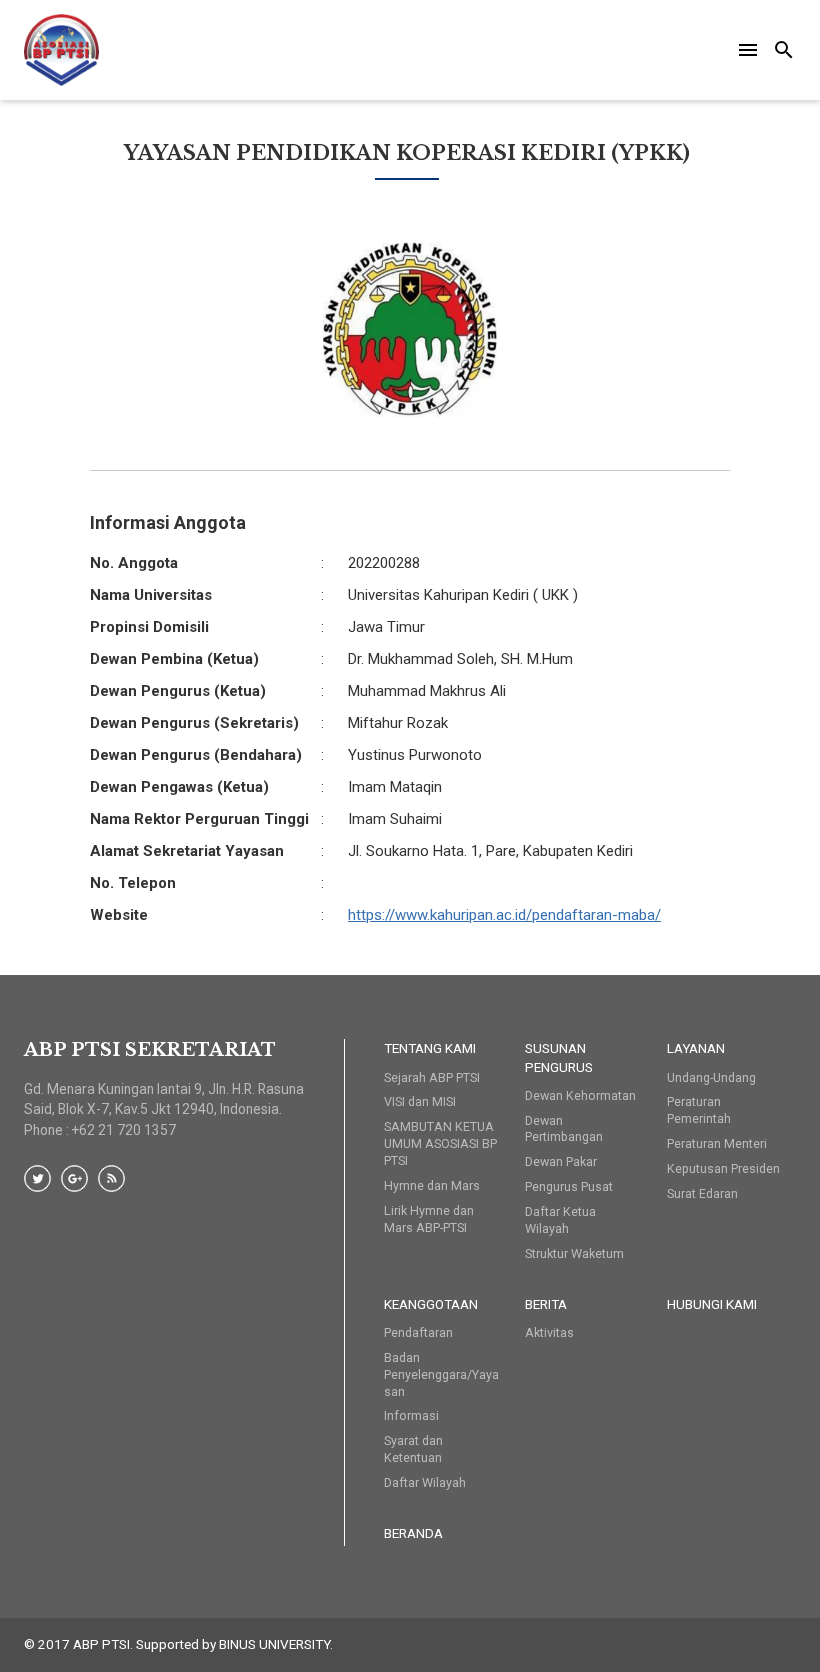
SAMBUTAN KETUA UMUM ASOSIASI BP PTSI (440, 1143)
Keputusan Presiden (723, 1168)
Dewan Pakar (561, 1161)
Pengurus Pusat (569, 1186)
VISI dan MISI (420, 1101)
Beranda (413, 1533)
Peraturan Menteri (717, 1143)
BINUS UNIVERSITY (274, 1644)
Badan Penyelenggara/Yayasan (441, 1374)
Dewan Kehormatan (580, 1095)
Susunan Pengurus (559, 1057)
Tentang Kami (430, 1048)
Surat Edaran (702, 1193)
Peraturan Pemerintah (699, 1110)
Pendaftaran (418, 1332)
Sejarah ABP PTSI (432, 1077)
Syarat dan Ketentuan (413, 1449)
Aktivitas (549, 1332)
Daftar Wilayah (425, 1482)
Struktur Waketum (574, 1253)
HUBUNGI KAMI (712, 1304)
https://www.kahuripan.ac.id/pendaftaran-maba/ (504, 915)
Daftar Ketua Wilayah (560, 1220)
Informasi (411, 1415)
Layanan (696, 1048)
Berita (546, 1304)
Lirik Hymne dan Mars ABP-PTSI (429, 1219)
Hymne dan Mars (432, 1185)
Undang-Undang (711, 1077)
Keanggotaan (431, 1304)
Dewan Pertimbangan (564, 1129)
